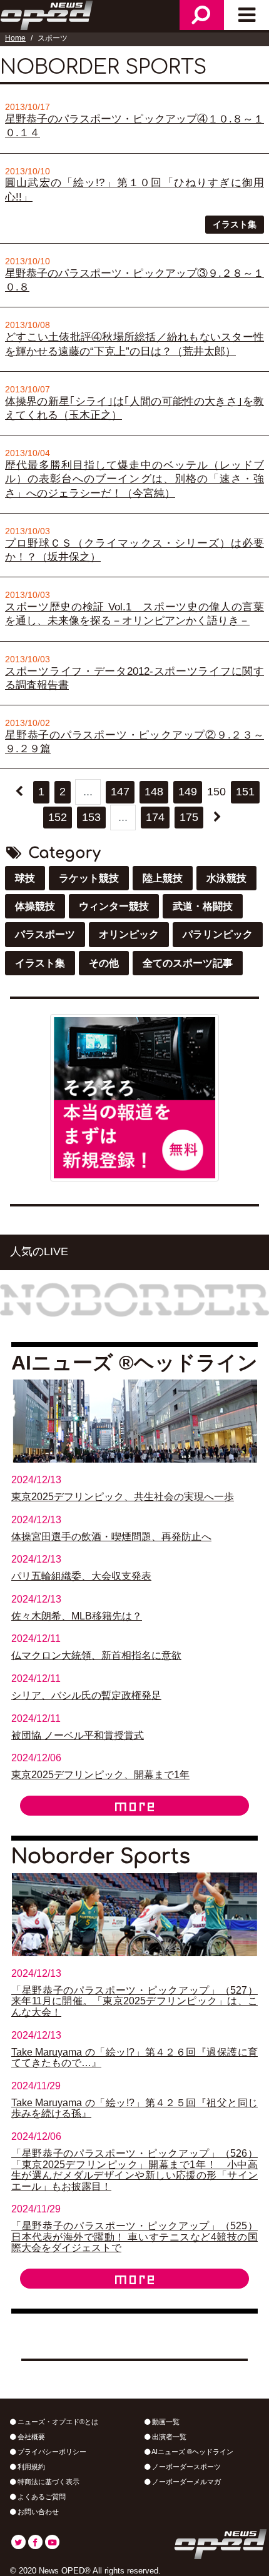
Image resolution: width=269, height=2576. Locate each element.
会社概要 (30, 2437)
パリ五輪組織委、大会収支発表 (81, 1576)
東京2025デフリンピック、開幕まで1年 (100, 1775)
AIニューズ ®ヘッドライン (192, 2452)
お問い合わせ (37, 2512)
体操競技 (35, 906)
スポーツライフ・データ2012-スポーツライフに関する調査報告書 (134, 678)
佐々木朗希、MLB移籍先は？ (77, 1616)
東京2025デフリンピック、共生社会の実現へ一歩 (123, 1497)
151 (245, 792)
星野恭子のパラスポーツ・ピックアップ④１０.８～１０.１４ (134, 126)
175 (189, 817)
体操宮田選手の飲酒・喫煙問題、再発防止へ (111, 1537)
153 (91, 817)
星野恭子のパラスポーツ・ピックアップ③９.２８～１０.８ (134, 280)
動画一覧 (165, 2422)
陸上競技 (163, 878)
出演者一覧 (168, 2437)
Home (15, 38)
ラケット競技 (89, 878)
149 (188, 792)
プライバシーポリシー (51, 2452)
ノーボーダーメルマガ (185, 2482)
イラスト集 (235, 224)
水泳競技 (226, 878)
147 (120, 792)
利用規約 (30, 2467)
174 (155, 817)
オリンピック (129, 934)
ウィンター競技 (114, 906)
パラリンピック (218, 934)
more (134, 1806)
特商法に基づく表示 (48, 2482)
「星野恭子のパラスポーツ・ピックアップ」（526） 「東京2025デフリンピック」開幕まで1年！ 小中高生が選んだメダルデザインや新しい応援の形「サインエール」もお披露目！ (134, 2170)
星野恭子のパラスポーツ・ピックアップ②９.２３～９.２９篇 (134, 742)
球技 (25, 878)
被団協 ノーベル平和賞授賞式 (78, 1735)
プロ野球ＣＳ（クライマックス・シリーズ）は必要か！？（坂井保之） (134, 550)
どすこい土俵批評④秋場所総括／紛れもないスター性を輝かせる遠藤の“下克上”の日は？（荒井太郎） (134, 344)
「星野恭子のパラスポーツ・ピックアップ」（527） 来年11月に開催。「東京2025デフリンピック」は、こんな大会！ (134, 2001)
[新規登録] (134, 1097)
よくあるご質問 (41, 2497)
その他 (104, 963)
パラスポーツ (45, 934)
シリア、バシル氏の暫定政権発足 (86, 1695)
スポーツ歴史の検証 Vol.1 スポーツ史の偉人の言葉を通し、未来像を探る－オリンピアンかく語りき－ (134, 614)
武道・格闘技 (203, 906)
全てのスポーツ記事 (188, 963)
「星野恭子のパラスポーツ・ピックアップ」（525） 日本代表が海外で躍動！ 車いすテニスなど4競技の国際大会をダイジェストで (134, 2237)
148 (154, 792)
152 (58, 817)
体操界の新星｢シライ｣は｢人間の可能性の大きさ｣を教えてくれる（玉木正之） (134, 408)
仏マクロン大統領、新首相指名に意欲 (96, 1655)
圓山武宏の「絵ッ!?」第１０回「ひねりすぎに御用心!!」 (134, 190)
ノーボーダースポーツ (185, 2467)
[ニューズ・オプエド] (48, 14)
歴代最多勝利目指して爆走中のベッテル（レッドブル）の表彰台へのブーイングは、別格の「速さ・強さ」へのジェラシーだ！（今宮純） (134, 479)
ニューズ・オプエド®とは (57, 2422)
